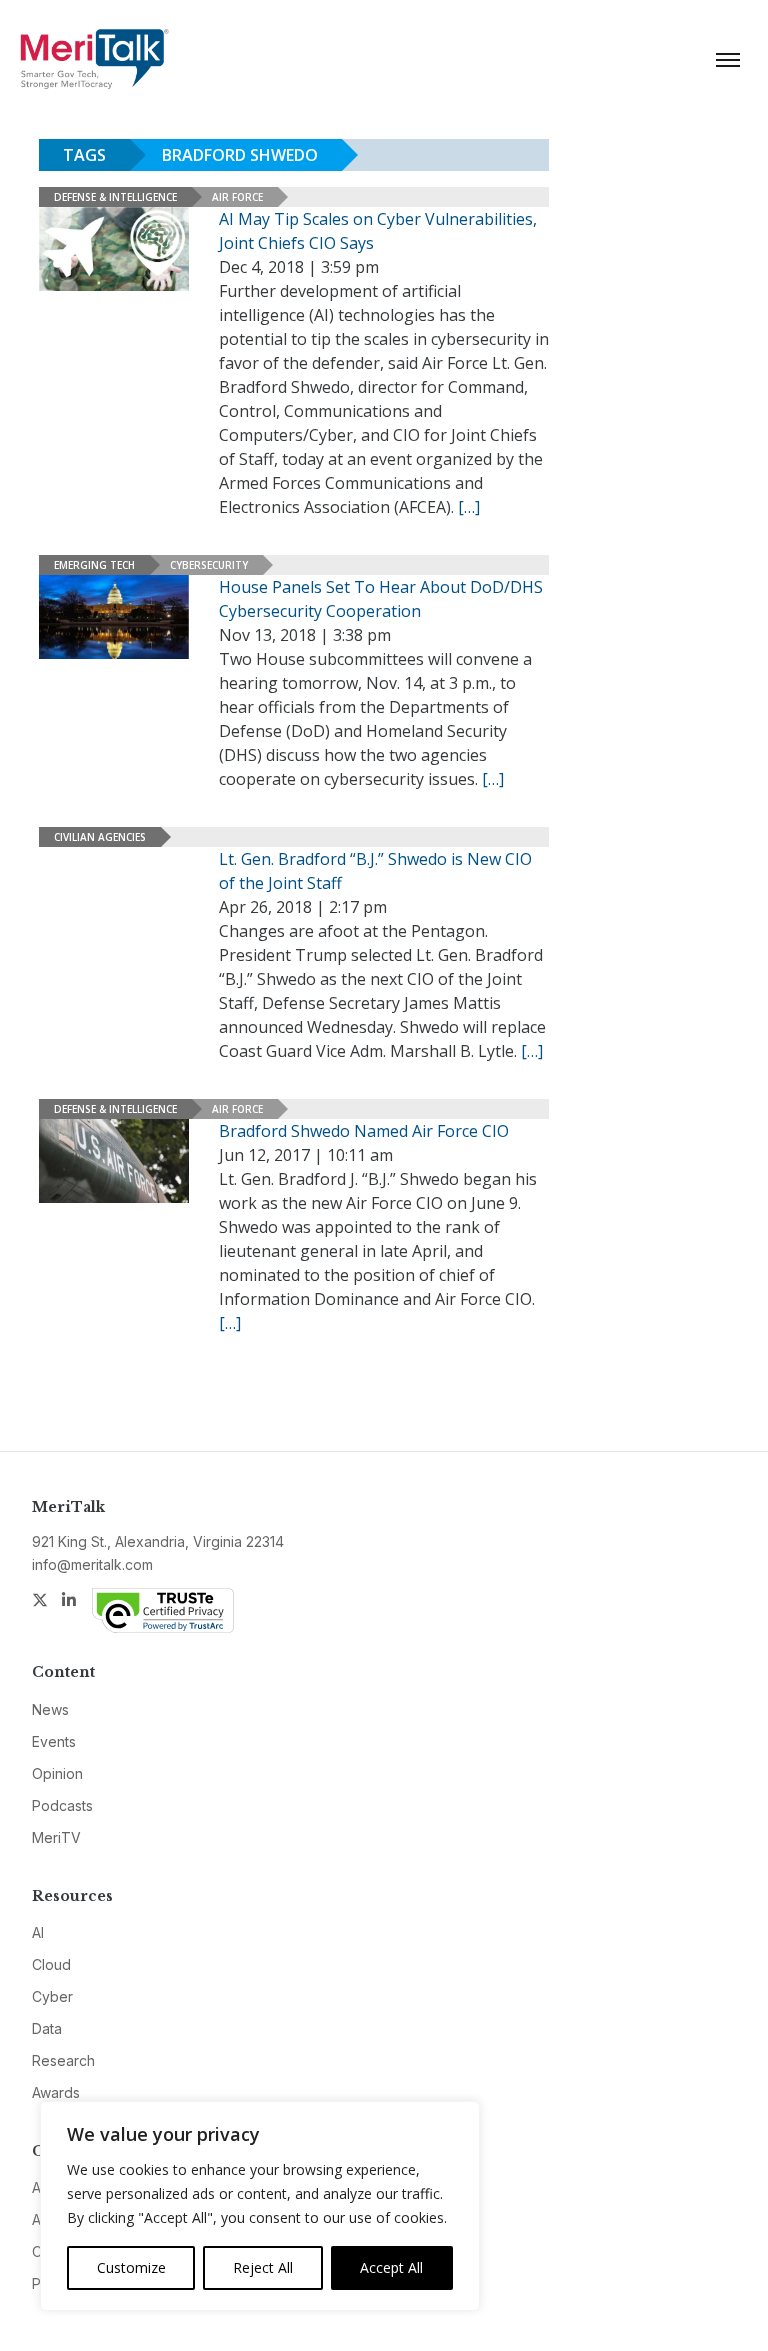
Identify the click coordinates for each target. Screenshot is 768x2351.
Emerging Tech (94, 565)
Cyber (52, 1996)
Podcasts (62, 1805)
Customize (131, 2267)
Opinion (57, 1773)
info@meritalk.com (92, 1564)
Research (63, 2060)
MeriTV (56, 1837)
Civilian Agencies (100, 837)
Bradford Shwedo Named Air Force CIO (364, 1131)
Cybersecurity (209, 565)
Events (54, 1741)
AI (38, 1932)
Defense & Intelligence (115, 197)
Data (47, 2028)
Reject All (263, 2267)
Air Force (237, 197)
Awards (56, 2092)
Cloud (51, 1964)
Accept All (391, 2267)
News (50, 1709)
